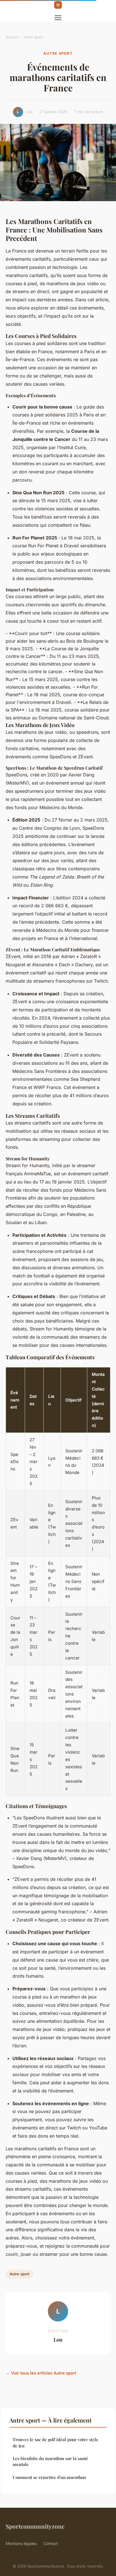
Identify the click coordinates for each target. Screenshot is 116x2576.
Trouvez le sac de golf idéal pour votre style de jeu (55, 2442)
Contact (51, 2543)
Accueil (12, 37)
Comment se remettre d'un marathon (49, 2477)
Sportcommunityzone (35, 2526)
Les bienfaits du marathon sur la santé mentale (50, 2461)
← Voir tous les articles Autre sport (41, 2373)
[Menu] (58, 18)
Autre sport (33, 37)
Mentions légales (21, 2543)
